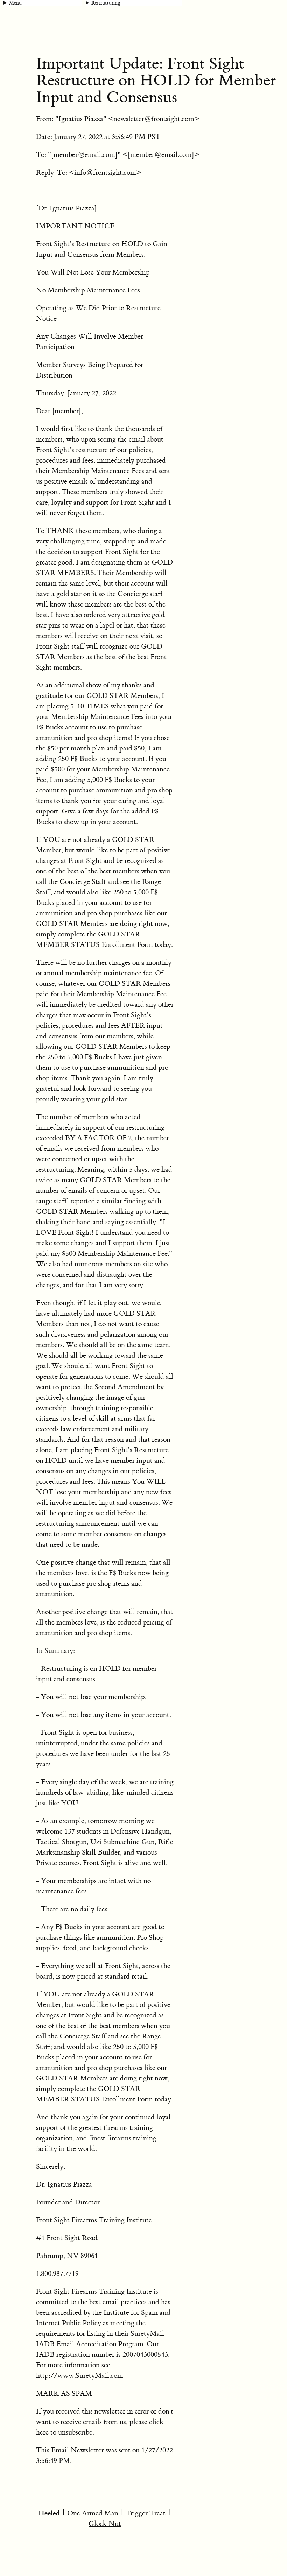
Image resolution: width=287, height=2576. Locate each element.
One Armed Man (93, 2513)
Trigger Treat (146, 2513)
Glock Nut (105, 2524)
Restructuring (106, 3)
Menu (15, 3)
